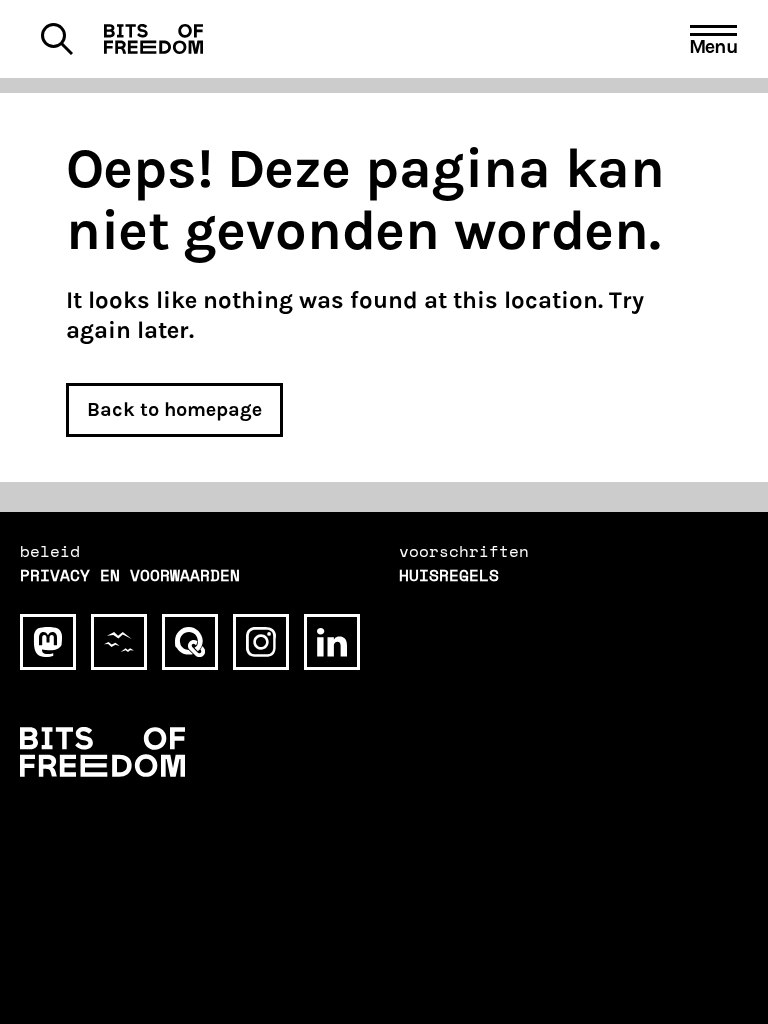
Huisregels (449, 575)
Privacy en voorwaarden (130, 575)
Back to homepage (174, 409)
